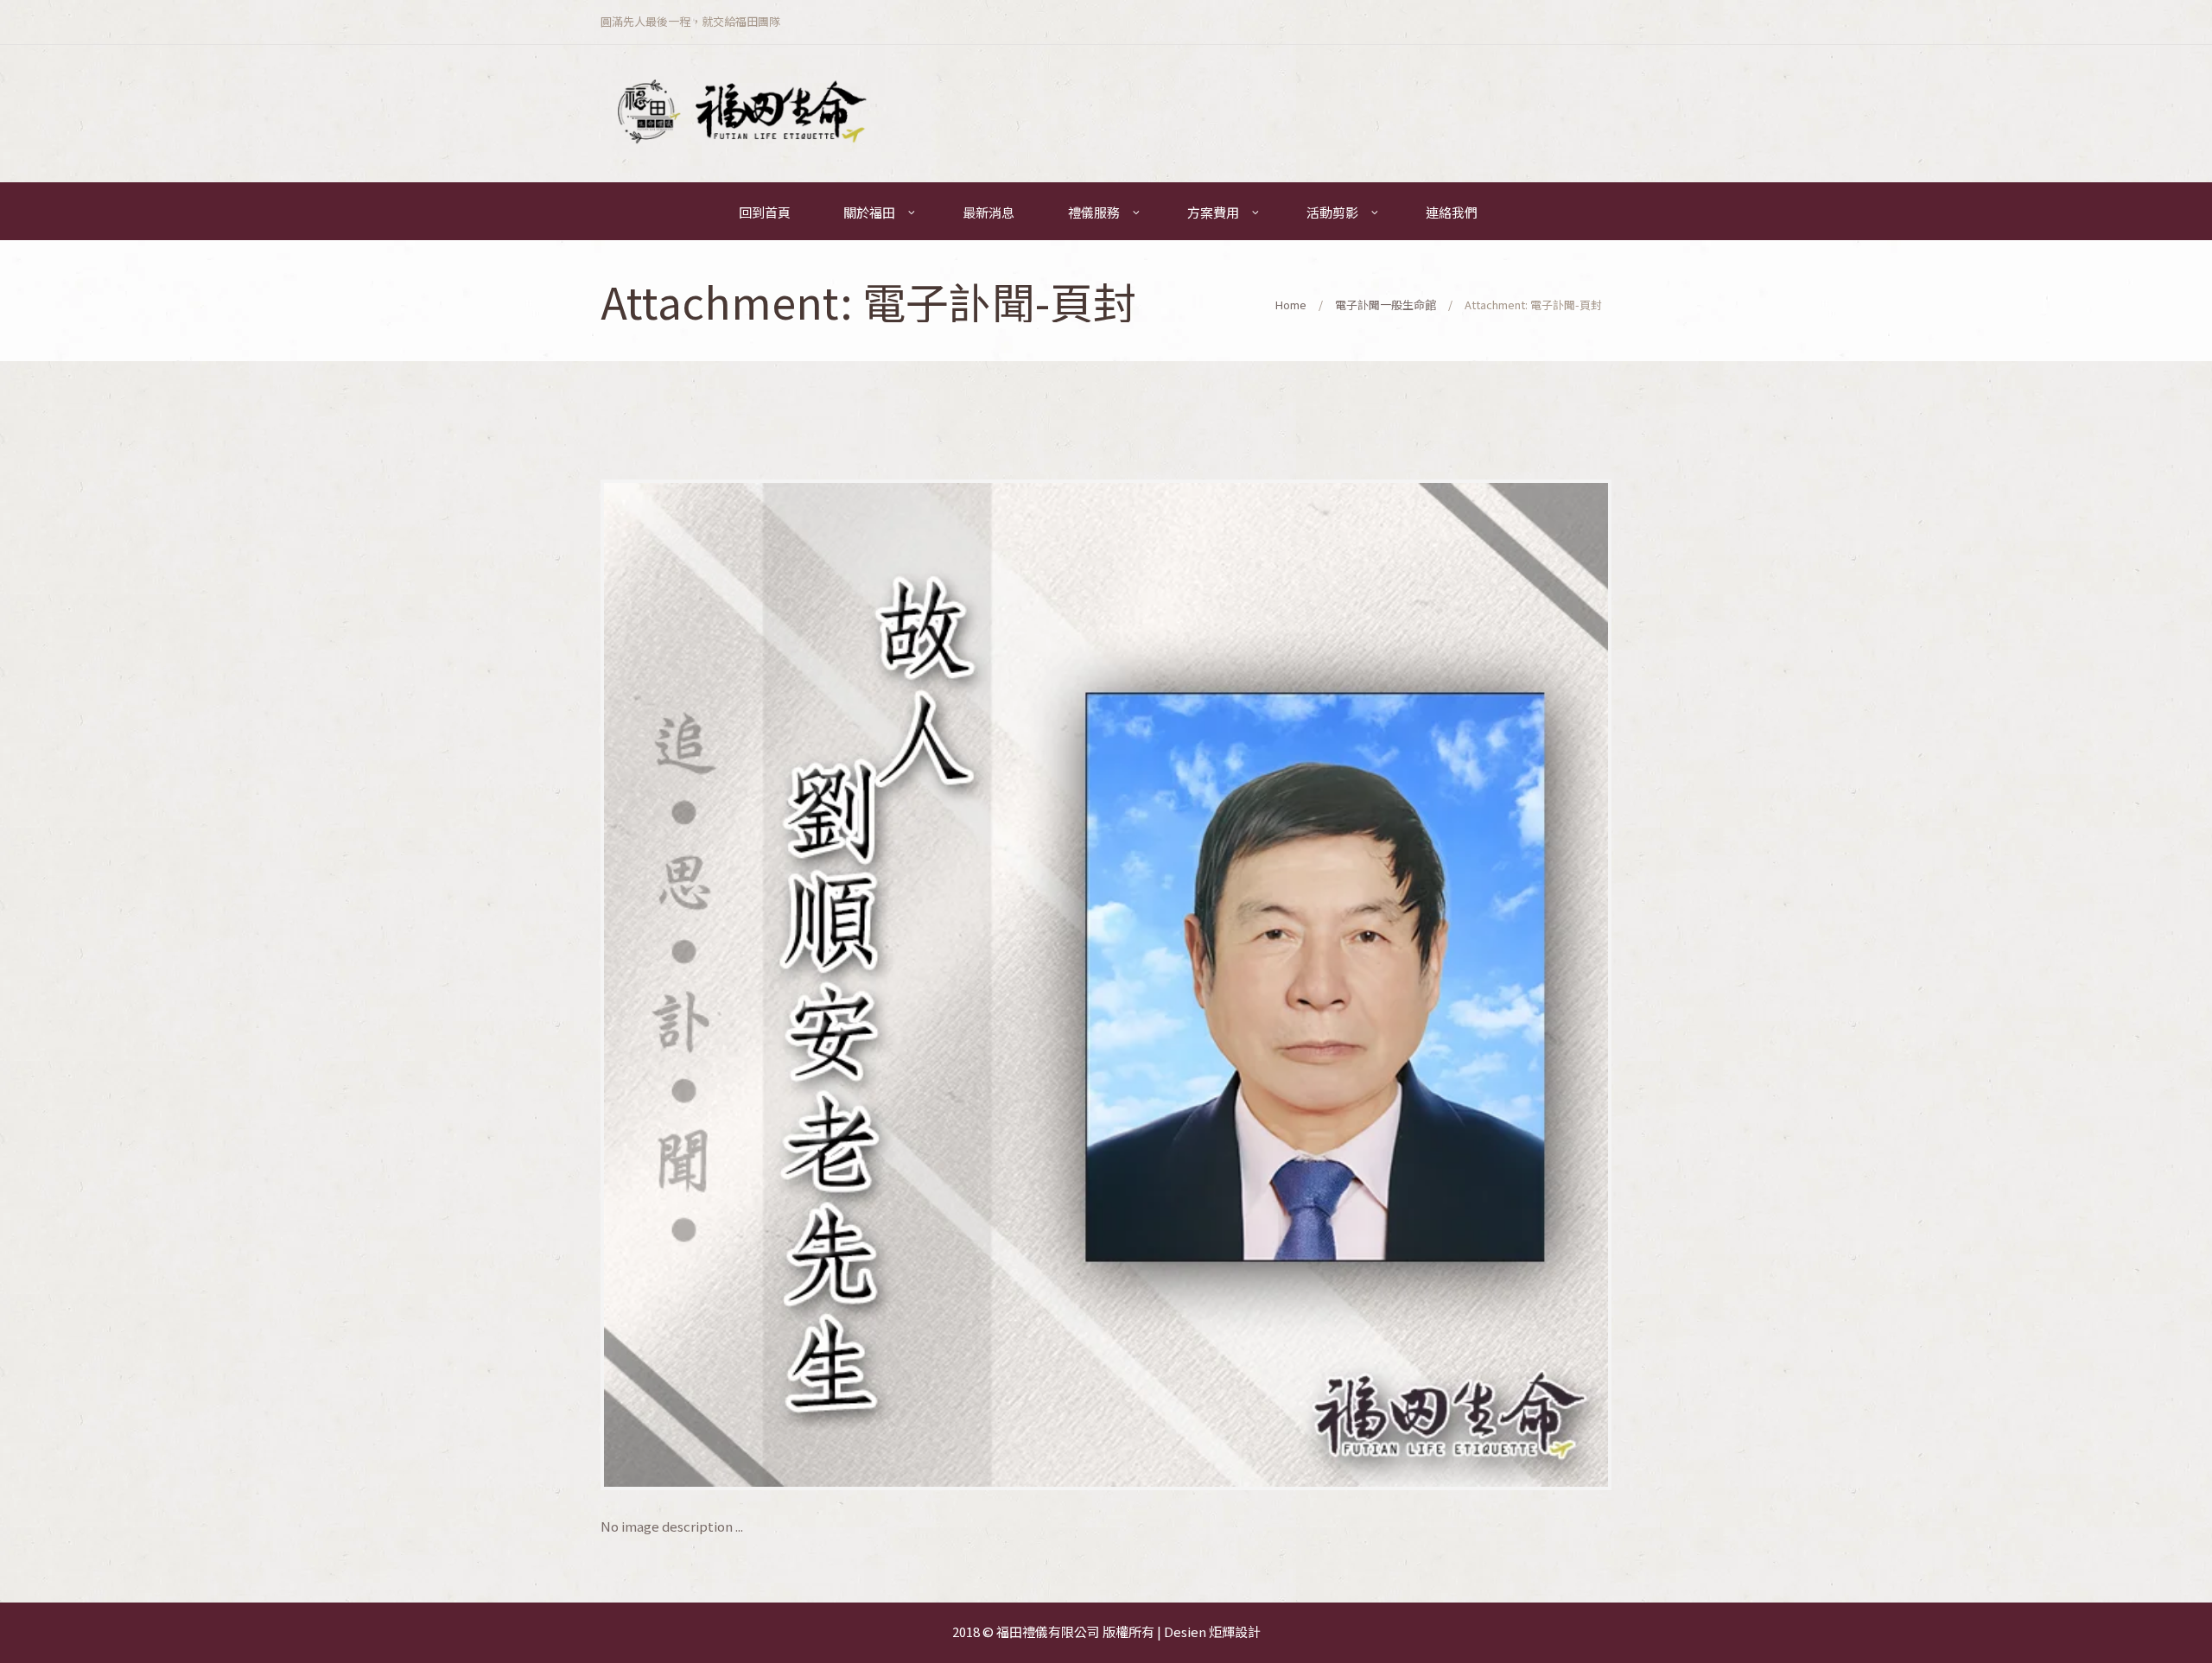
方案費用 (1213, 212)
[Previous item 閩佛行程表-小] (853, 985)
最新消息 (988, 212)
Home (1291, 305)
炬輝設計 (1235, 1631)
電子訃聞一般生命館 (1386, 305)
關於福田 (869, 212)
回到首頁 (765, 212)
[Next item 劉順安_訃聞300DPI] (1359, 985)
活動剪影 (1332, 212)
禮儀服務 (1094, 212)
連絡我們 (1452, 212)
